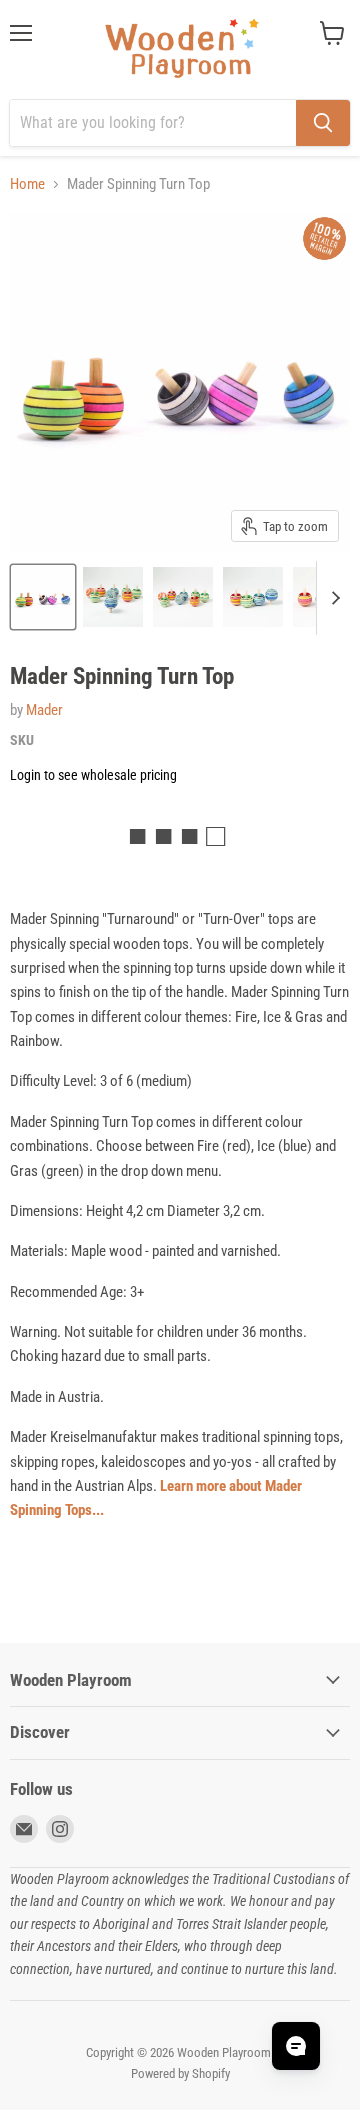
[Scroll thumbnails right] (332, 598)
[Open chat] (296, 2046)
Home (27, 184)
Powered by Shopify (180, 2073)
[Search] (323, 123)
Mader (44, 710)
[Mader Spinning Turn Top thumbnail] (43, 597)
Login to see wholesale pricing (93, 775)
